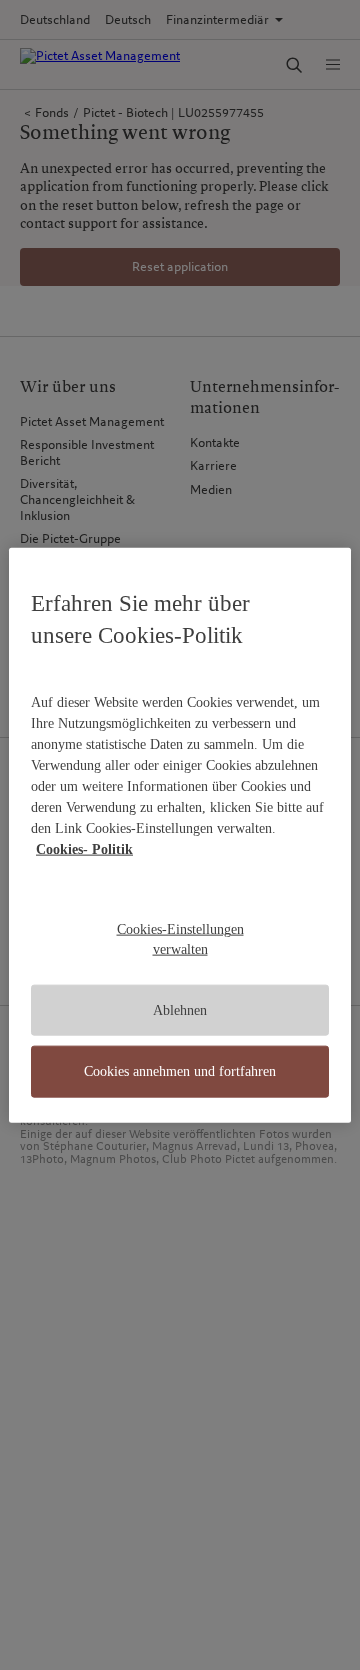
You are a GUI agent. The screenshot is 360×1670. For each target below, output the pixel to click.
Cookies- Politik (84, 849)
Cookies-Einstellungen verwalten (180, 939)
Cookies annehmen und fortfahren (180, 1071)
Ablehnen (180, 1009)
